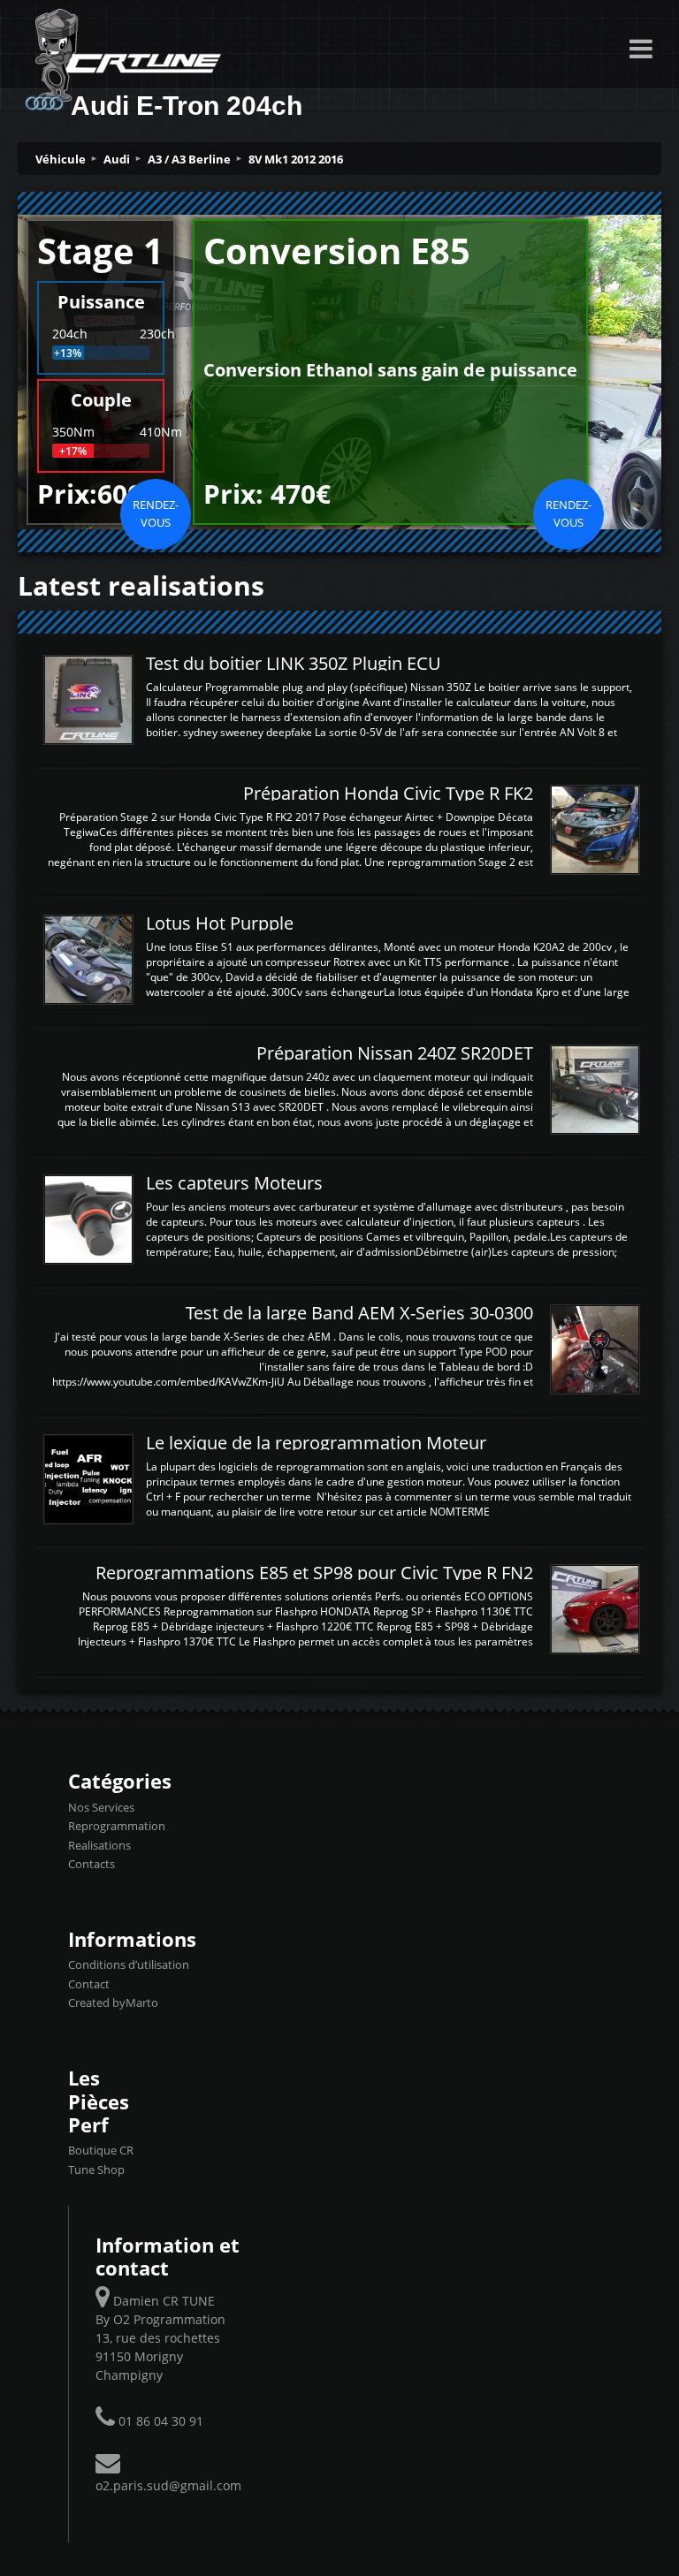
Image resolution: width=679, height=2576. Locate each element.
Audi (117, 159)
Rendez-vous (156, 513)
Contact (89, 1984)
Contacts (92, 1864)
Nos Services (101, 1807)
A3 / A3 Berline (189, 159)
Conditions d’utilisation (129, 1964)
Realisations (99, 1845)
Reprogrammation (117, 1826)
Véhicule (61, 159)
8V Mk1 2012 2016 (296, 159)
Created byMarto (113, 2002)
